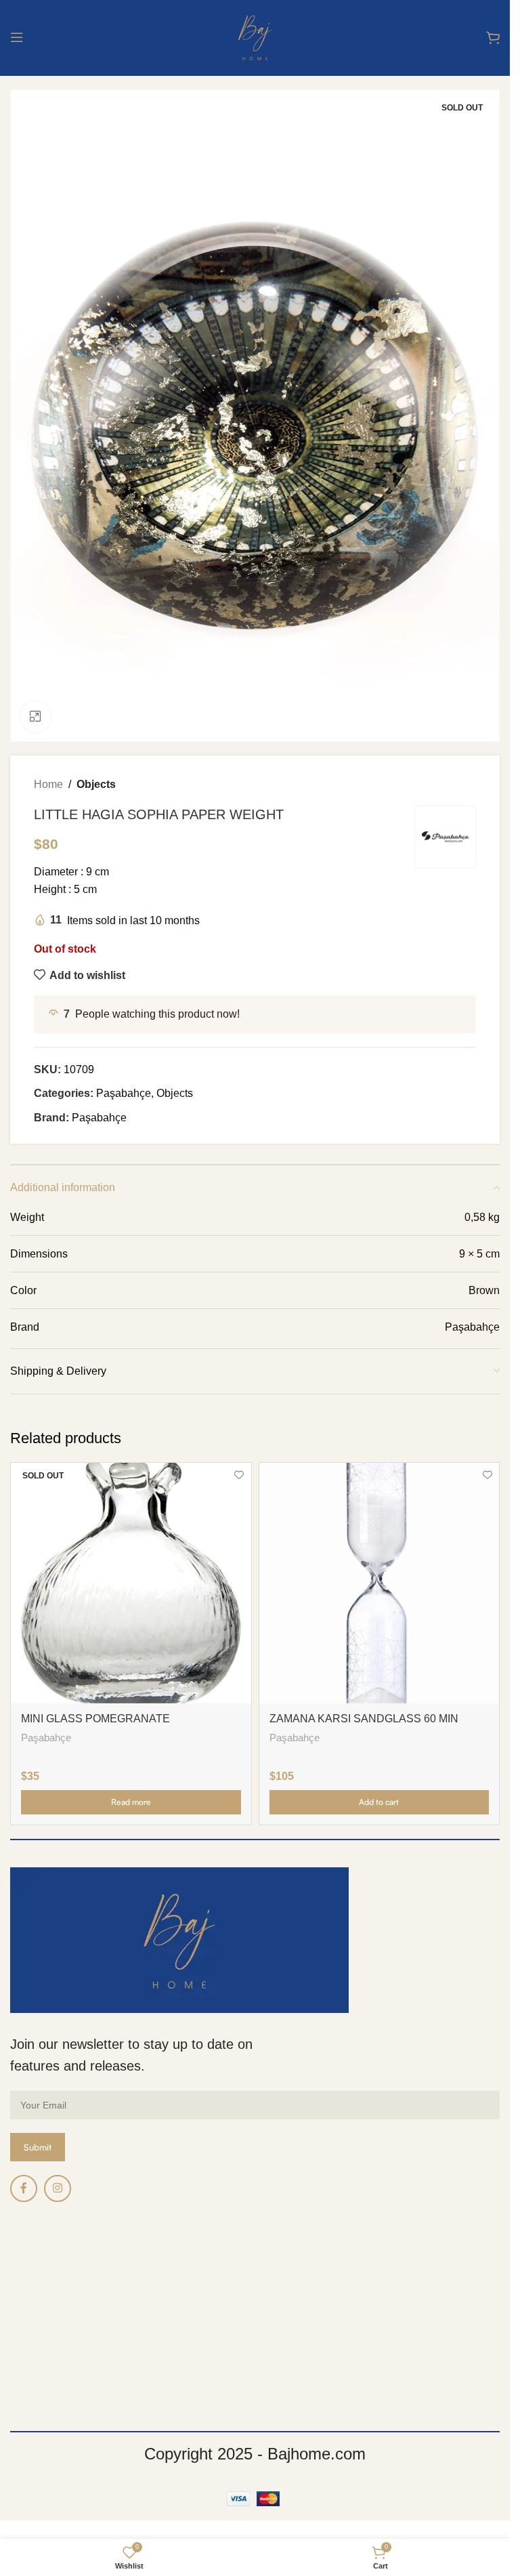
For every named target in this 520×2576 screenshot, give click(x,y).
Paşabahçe (124, 1093)
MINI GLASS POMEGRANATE (95, 1719)
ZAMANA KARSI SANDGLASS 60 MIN (364, 1719)
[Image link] (179, 1939)
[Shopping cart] (493, 37)
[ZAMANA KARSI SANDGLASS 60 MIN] (380, 1583)
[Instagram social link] (58, 2188)
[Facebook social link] (24, 2188)
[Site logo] (255, 36)
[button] (380, 1802)
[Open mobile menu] (17, 37)
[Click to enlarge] (36, 716)
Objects (96, 784)
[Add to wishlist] (239, 1475)
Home (48, 784)
